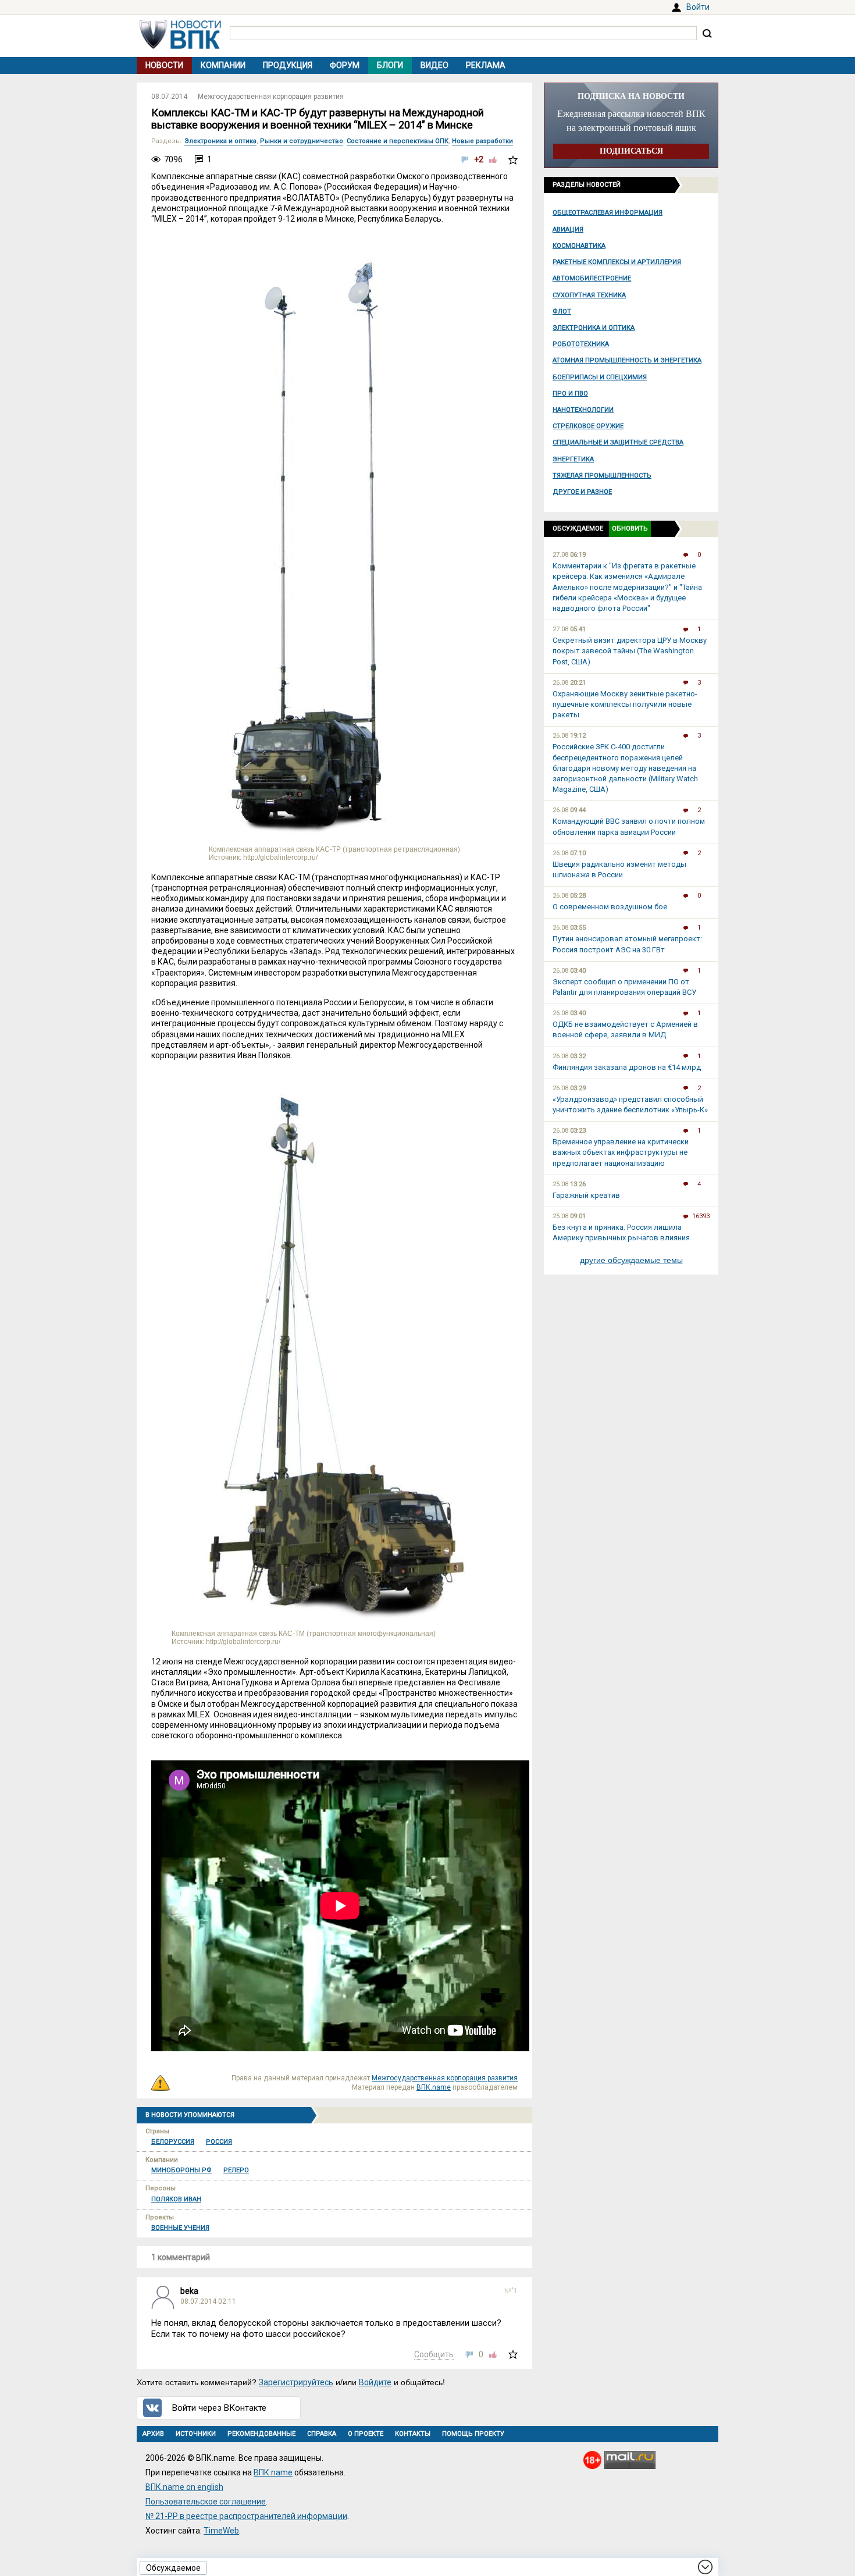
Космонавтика (579, 246)
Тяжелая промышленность (602, 476)
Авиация (568, 230)
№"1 (511, 2291)
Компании (223, 65)
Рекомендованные (261, 2434)
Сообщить (434, 2354)
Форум (345, 65)
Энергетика (573, 459)
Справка (322, 2434)
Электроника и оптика (594, 328)
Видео (434, 65)
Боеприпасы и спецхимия (600, 377)
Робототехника (581, 344)
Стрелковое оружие (588, 426)
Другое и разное (582, 492)
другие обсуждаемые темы (631, 1260)
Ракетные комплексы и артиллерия (617, 262)
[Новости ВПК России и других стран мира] (180, 46)
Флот (562, 312)
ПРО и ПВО (570, 394)
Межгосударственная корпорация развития (271, 97)
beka (189, 2291)
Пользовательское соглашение (206, 2502)
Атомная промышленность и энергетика (627, 360)
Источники (196, 2434)
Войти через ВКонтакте (219, 2408)
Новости (164, 65)
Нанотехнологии (583, 410)
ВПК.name (434, 2087)
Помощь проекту (473, 2434)
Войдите (375, 2382)
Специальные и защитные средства (618, 442)
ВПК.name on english (184, 2487)
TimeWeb (221, 2531)
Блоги (390, 65)
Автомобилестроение (592, 278)
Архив (153, 2434)
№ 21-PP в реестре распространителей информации (246, 2516)
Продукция (288, 65)
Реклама (486, 65)
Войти (698, 7)
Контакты (413, 2434)
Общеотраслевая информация (608, 213)
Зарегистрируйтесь (296, 2382)
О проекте (366, 2434)
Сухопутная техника (589, 295)
